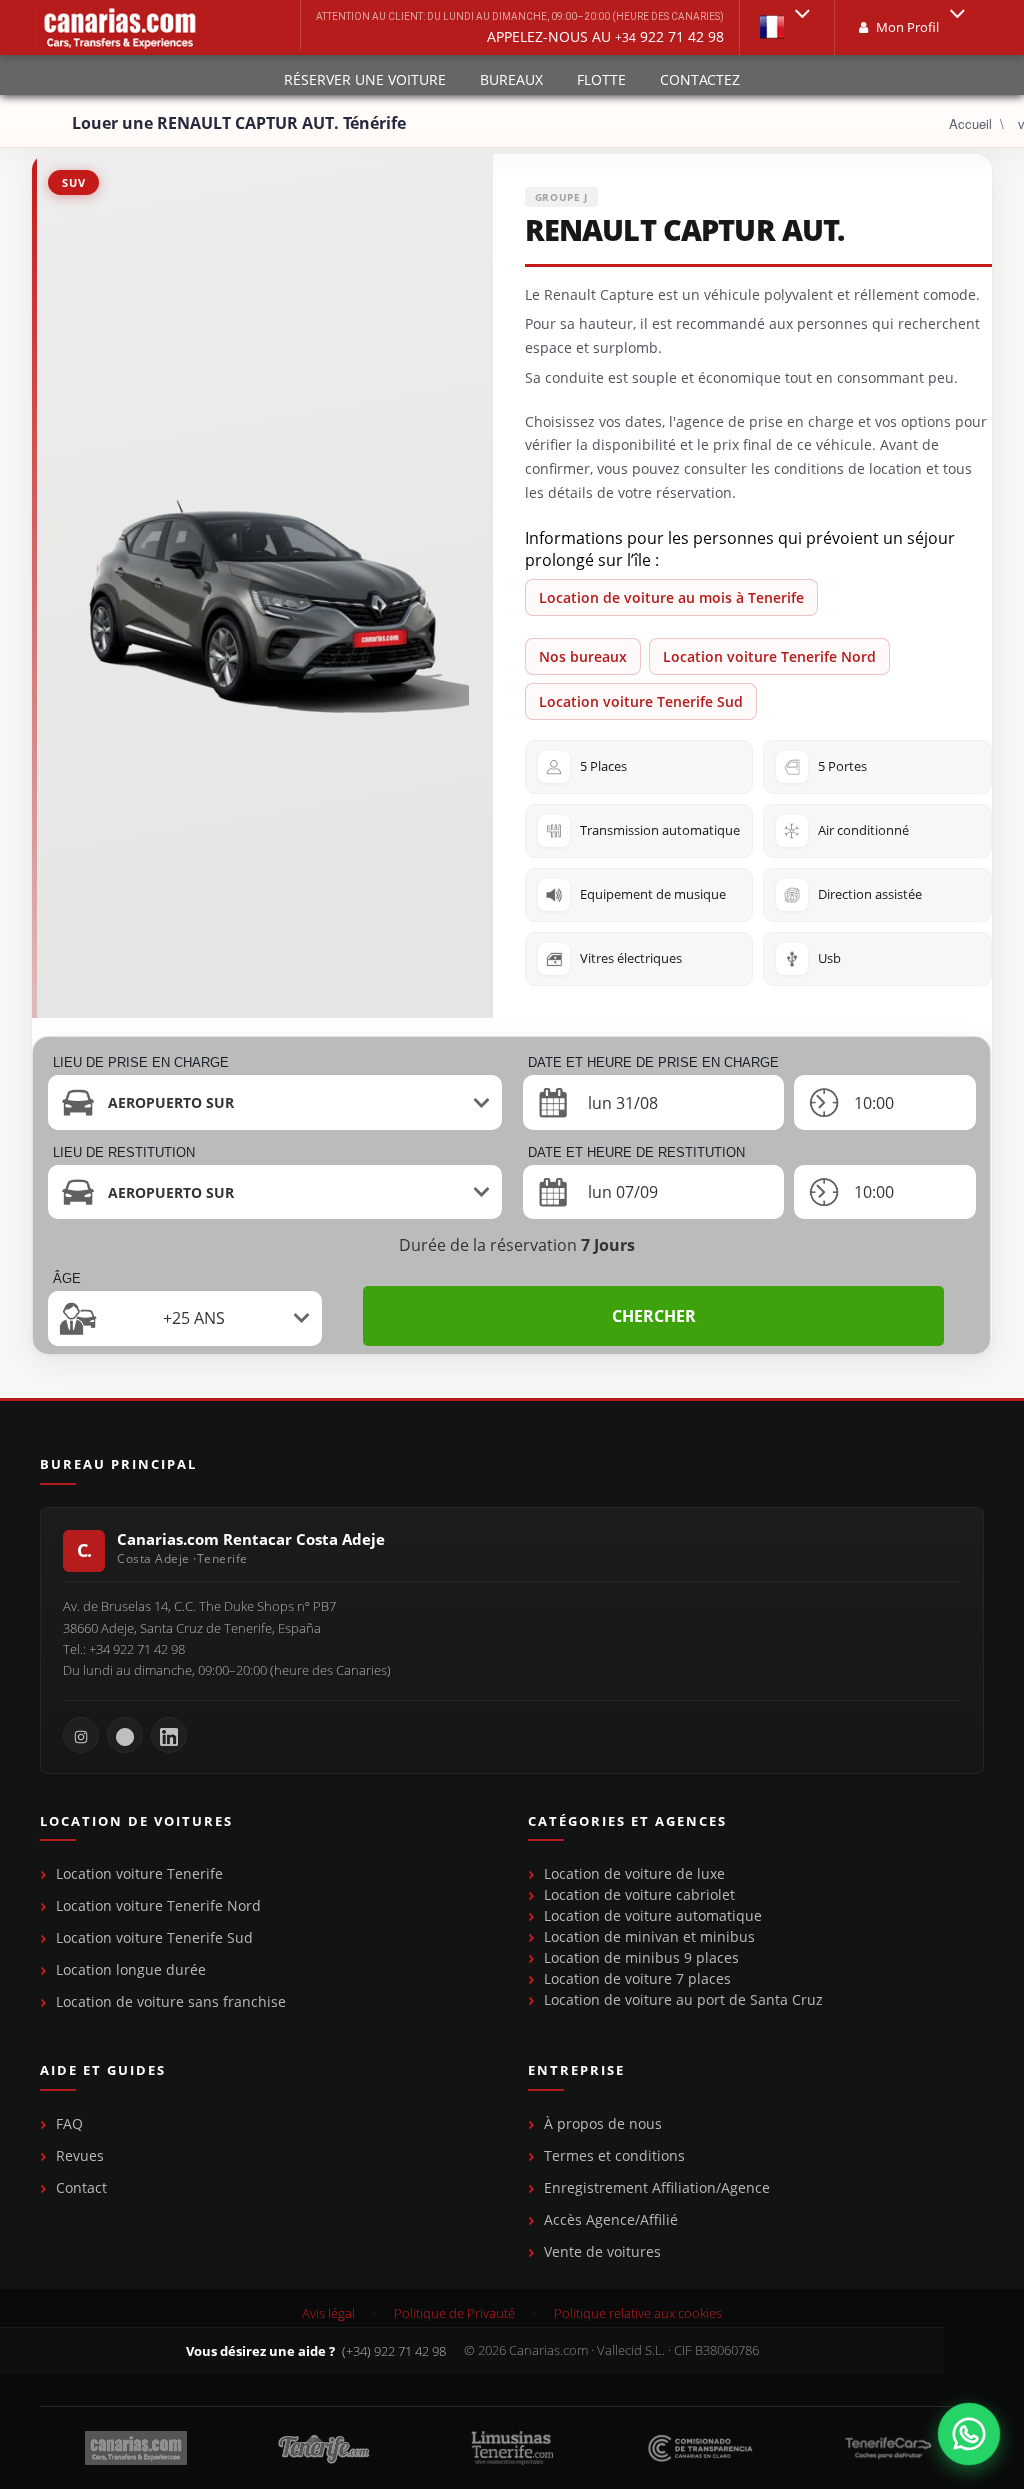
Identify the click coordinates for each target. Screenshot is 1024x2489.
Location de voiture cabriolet (639, 1894)
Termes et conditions (614, 2155)
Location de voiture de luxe (634, 1873)
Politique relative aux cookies (638, 2313)
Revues (80, 2155)
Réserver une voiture (365, 79)
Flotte (601, 79)
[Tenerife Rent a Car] (120, 27)
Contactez (700, 79)
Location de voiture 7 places (637, 1978)
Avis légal (328, 2313)
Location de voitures (136, 1822)
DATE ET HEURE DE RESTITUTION (636, 1152)
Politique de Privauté (454, 2313)
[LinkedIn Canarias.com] (169, 1735)
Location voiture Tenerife (139, 1873)
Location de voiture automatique (653, 1915)
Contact (81, 2187)
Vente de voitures (602, 2251)
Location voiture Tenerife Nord (769, 656)
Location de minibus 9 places (641, 1957)
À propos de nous (603, 2123)
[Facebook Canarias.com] (125, 1735)
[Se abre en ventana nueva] (969, 2434)
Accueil (970, 123)
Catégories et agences (627, 1822)
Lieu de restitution (124, 1152)
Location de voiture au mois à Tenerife (671, 597)
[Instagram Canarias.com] (81, 1735)
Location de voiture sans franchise (171, 2001)
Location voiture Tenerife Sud (641, 701)
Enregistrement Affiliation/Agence (657, 2187)
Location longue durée (131, 1969)
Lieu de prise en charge (141, 1062)
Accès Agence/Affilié (611, 2219)
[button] (787, 27)
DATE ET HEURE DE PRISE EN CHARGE (653, 1062)
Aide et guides (103, 2071)
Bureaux (511, 79)
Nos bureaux (583, 656)
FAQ (69, 2123)
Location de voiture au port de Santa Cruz (683, 1999)
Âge (67, 1278)
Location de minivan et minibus (649, 1936)
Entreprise (576, 2071)
